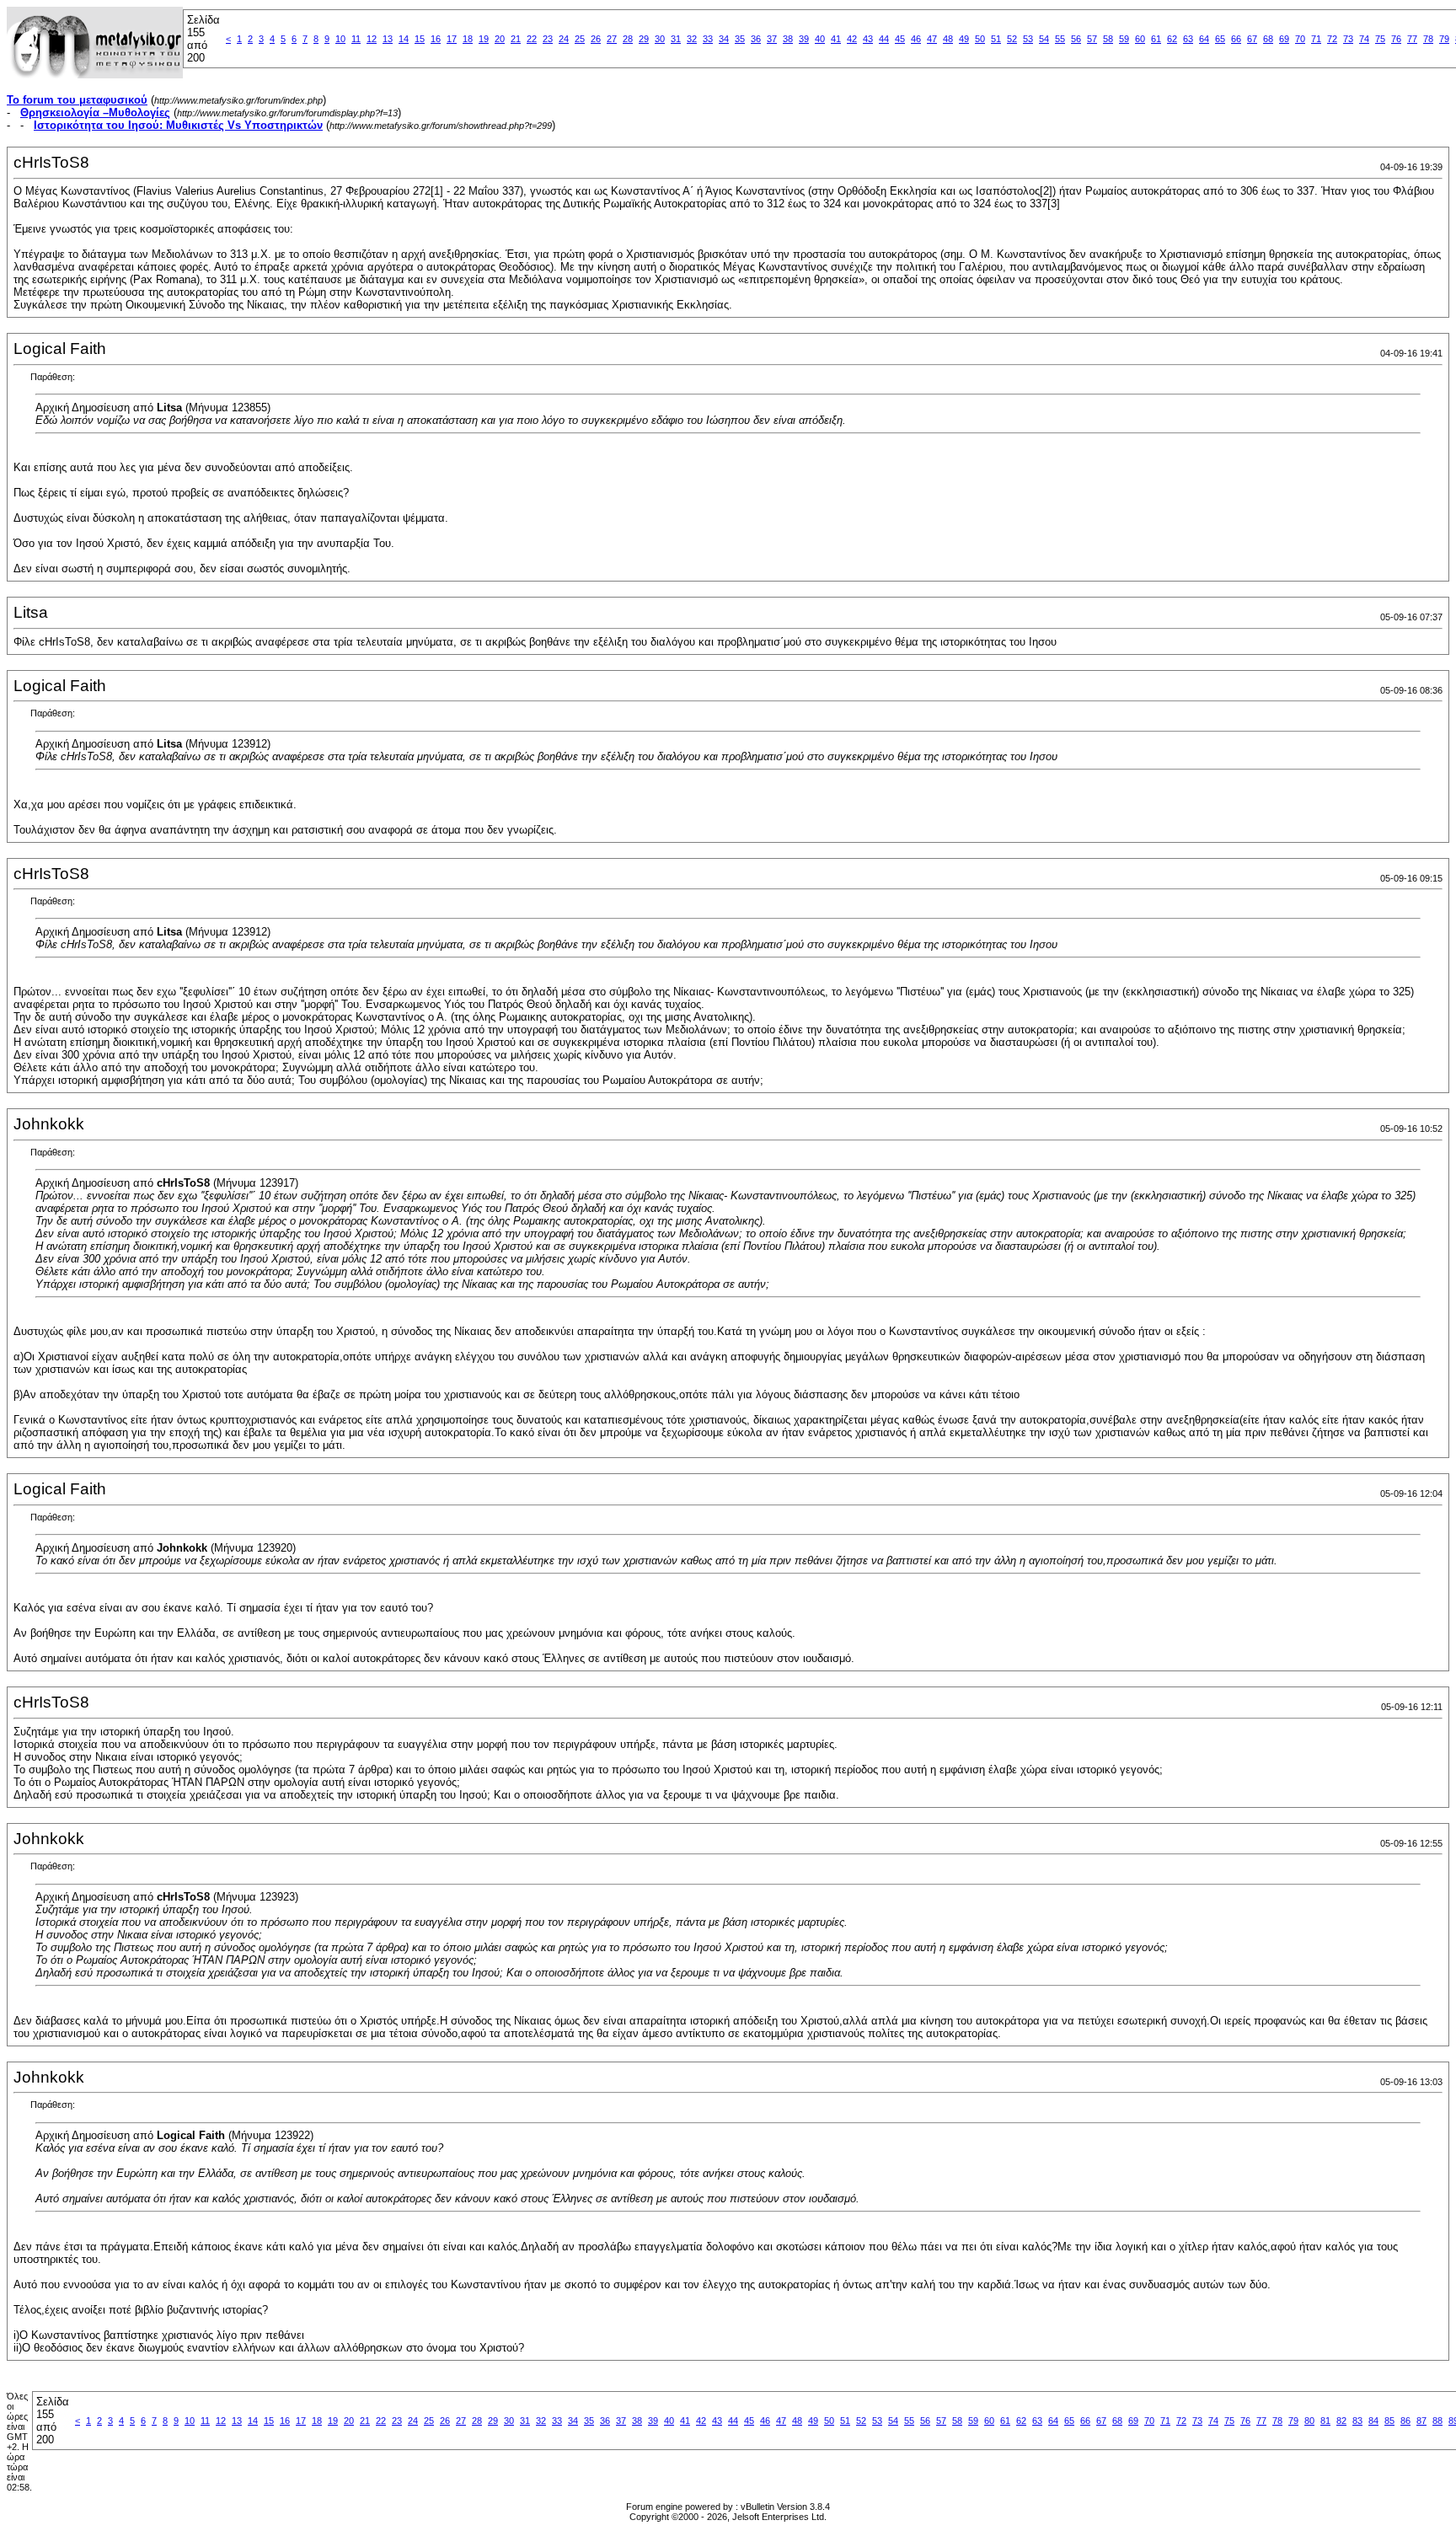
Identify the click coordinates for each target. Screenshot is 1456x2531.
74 (1364, 39)
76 (1396, 39)
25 (580, 39)
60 (1140, 39)
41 (836, 39)
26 (596, 39)
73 (1348, 39)
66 (1236, 39)
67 (1252, 39)
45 (900, 39)
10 (340, 39)
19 (484, 39)
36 (756, 39)
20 (500, 39)
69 (1284, 39)
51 (996, 39)
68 (1268, 39)
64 (1204, 39)
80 (1309, 2421)
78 (1428, 39)
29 (644, 39)
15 (420, 39)
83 (1357, 2421)
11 (356, 39)
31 (676, 39)
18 (468, 39)
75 (1380, 39)
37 (772, 39)
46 (916, 39)
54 (1044, 39)
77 (1412, 39)
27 (612, 39)
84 (1373, 2421)
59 (1124, 39)
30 (660, 39)
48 (948, 39)
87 (1421, 2421)
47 (932, 39)
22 (532, 39)
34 (724, 39)
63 (1188, 39)
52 (1012, 39)
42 (852, 39)
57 (1092, 39)
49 (964, 39)
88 (1437, 2421)
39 (804, 39)
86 (1405, 2421)
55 (1060, 39)
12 (372, 39)
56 (1076, 39)
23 (548, 39)
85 (1389, 2421)
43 (868, 39)
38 (788, 39)
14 (404, 39)
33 (708, 39)
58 (1108, 39)
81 (1325, 2421)
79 (1444, 39)
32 (692, 39)
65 (1220, 39)
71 (1316, 39)
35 (740, 39)
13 (388, 39)
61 (1156, 39)
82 (1341, 2421)
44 (884, 39)
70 (1300, 39)
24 (564, 39)
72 (1332, 39)
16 (436, 39)
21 (516, 39)
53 (1028, 39)
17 (452, 39)
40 (820, 39)
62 (1172, 39)
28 (628, 39)
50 (980, 39)
